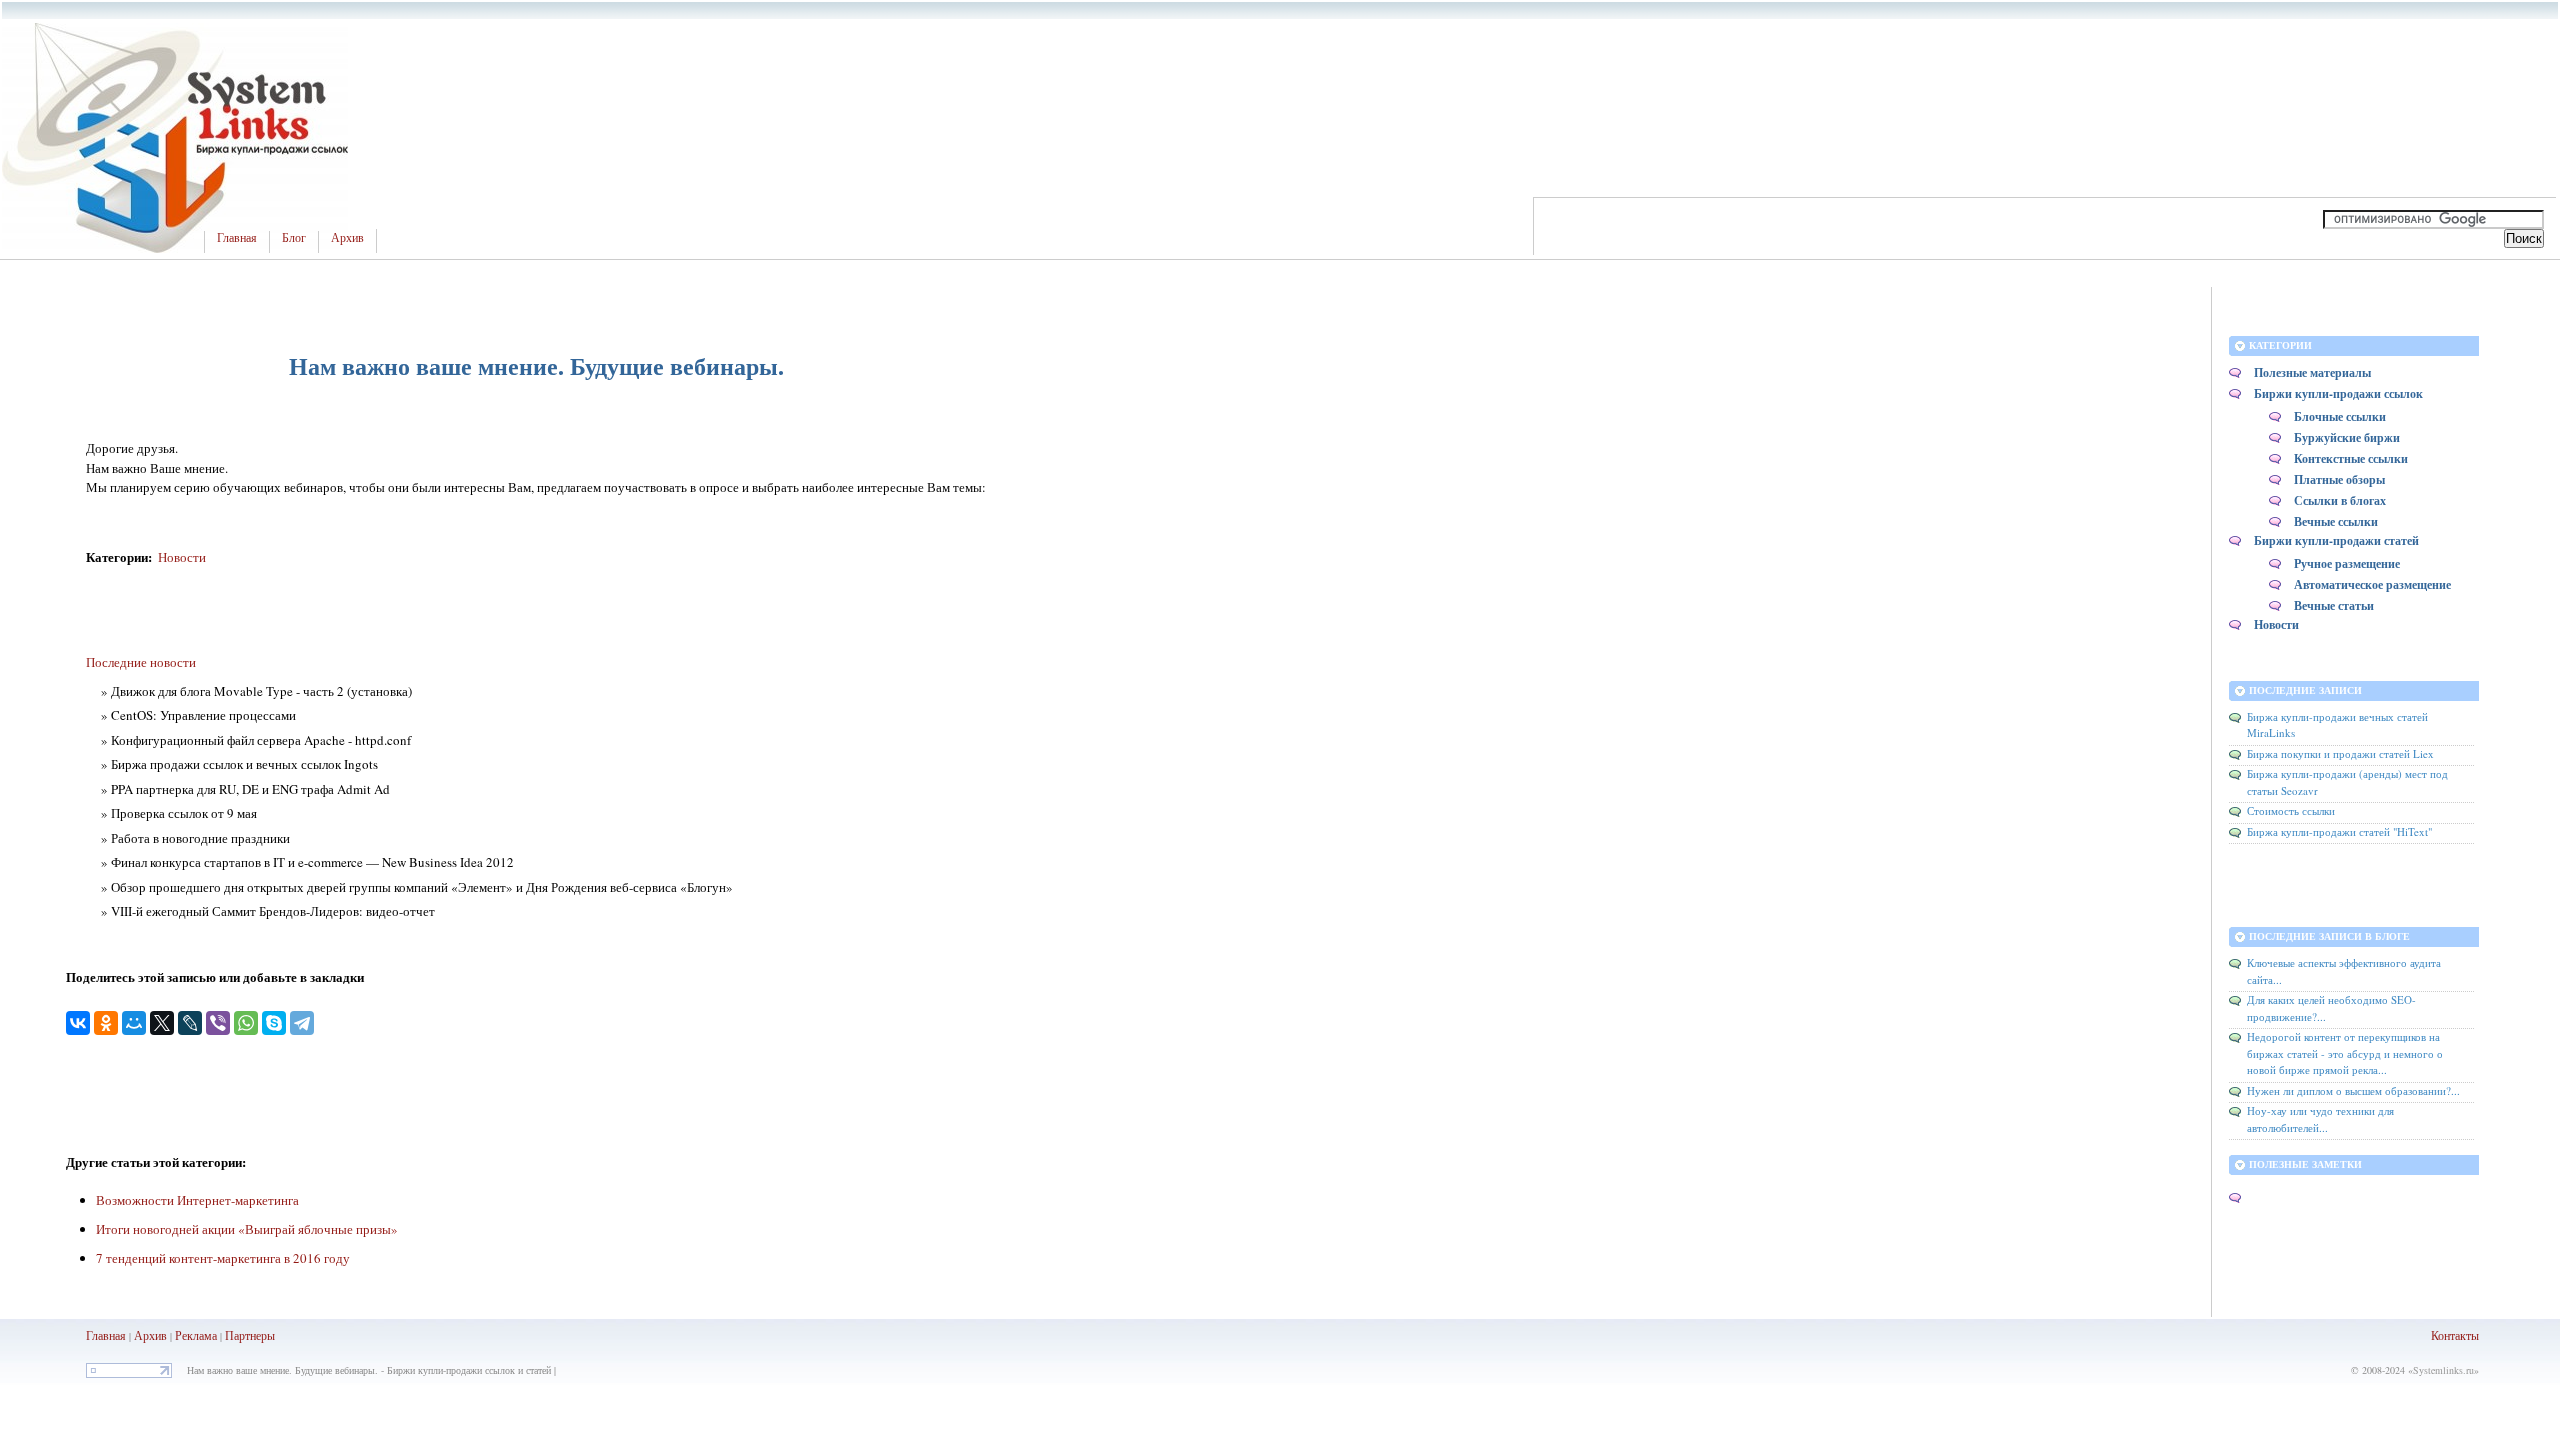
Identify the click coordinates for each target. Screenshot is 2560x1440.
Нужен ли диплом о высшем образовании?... (2353, 1090)
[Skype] (274, 1023)
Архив (347, 238)
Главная (237, 238)
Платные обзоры (2339, 479)
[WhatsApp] (246, 1023)
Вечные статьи (2334, 605)
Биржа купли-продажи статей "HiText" (2339, 831)
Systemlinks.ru (2443, 1370)
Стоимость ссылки (2291, 810)
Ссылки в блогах (2340, 500)
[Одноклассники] (106, 1023)
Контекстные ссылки (2351, 458)
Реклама (197, 1335)
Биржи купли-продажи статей (2336, 540)
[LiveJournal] (190, 1023)
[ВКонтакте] (78, 1023)
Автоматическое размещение (2372, 584)
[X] (162, 1023)
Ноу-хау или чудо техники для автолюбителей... (2320, 1119)
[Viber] (218, 1023)
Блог (294, 238)
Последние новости (141, 662)
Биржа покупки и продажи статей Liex (2340, 753)
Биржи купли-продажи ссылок (2338, 393)
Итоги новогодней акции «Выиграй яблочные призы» (247, 1229)
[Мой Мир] (134, 1023)
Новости (182, 557)
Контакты (2455, 1335)
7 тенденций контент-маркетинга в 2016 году (223, 1258)
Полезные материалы (2312, 372)
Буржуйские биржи (2347, 437)
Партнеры (250, 1335)
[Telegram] (302, 1023)
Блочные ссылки (2340, 416)
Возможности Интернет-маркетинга (197, 1200)
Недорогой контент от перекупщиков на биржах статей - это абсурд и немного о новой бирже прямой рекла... (2345, 1053)
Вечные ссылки (2336, 521)
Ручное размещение (2347, 563)
